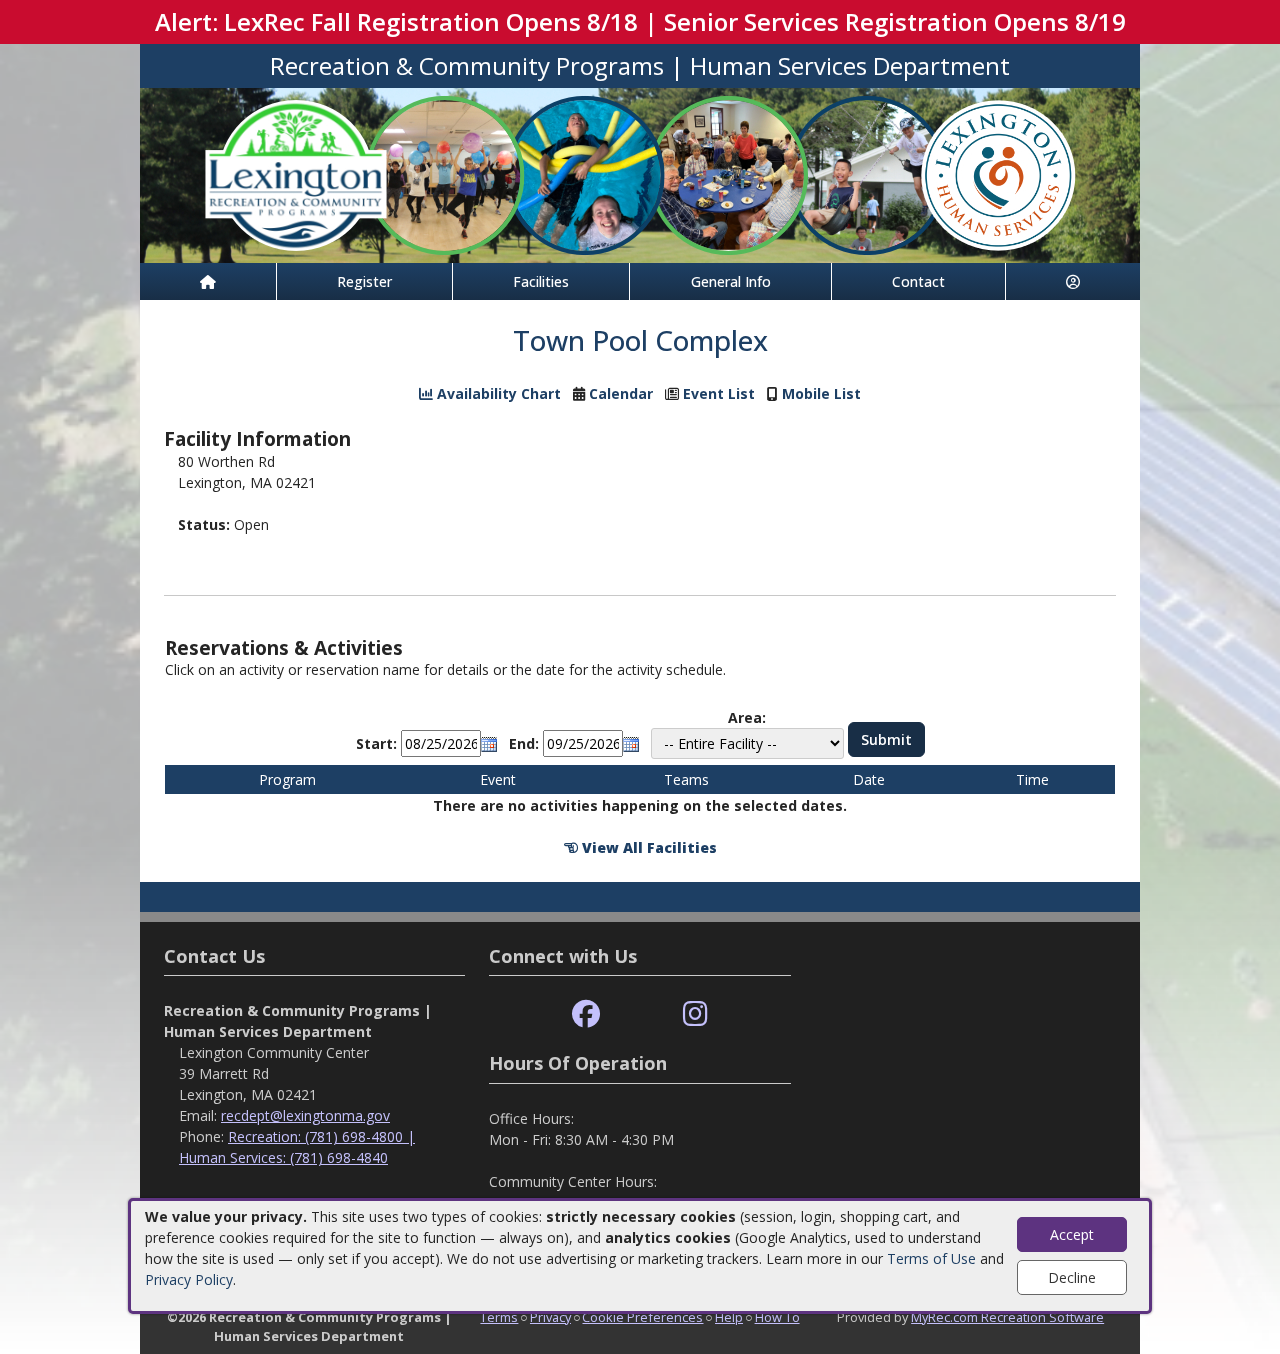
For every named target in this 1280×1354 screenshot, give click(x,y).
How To (777, 1317)
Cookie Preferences (642, 1317)
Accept (1072, 1234)
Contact (918, 281)
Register (364, 281)
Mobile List (821, 393)
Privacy (550, 1317)
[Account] (1073, 281)
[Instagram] (695, 1014)
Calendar (621, 393)
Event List (719, 393)
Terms (499, 1317)
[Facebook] (586, 1014)
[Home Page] (208, 281)
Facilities (541, 281)
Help (729, 1317)
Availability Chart (497, 393)
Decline (1072, 1277)
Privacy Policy (189, 1279)
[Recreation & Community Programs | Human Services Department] (640, 173)
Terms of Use (931, 1258)
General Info (731, 281)
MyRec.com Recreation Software (1007, 1317)
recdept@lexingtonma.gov (305, 1115)
